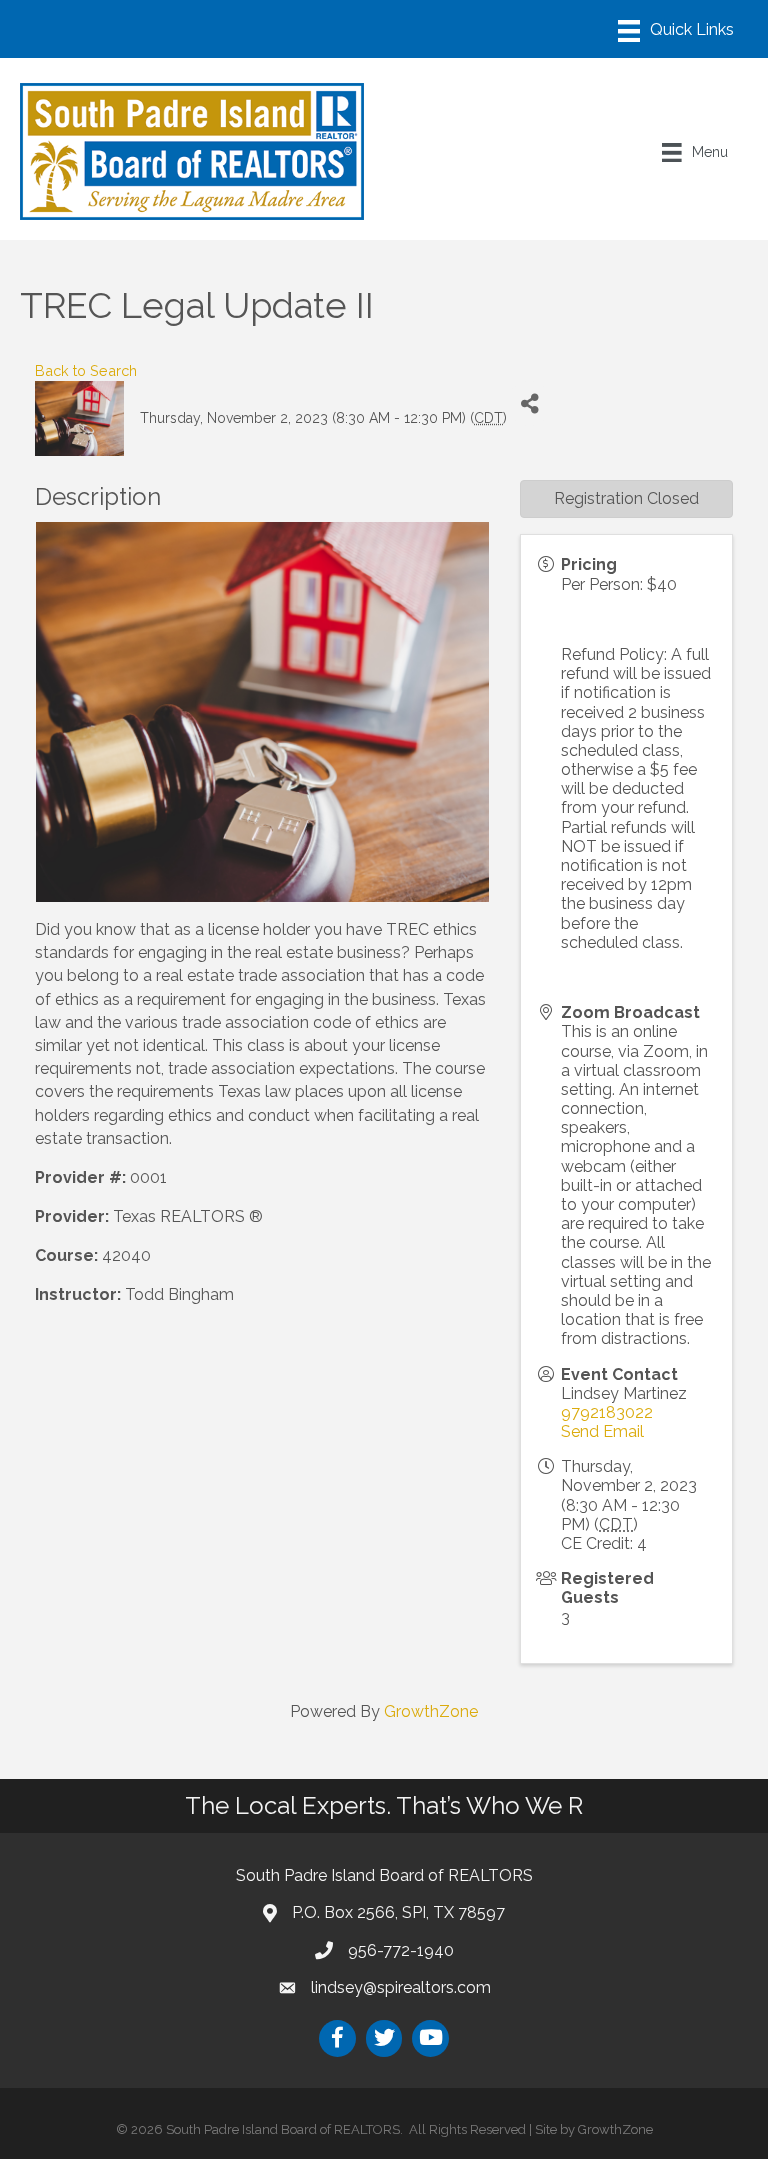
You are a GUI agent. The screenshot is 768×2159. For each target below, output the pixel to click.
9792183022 (607, 1412)
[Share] (529, 403)
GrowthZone (431, 1711)
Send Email (602, 1431)
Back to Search (86, 370)
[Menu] (676, 31)
